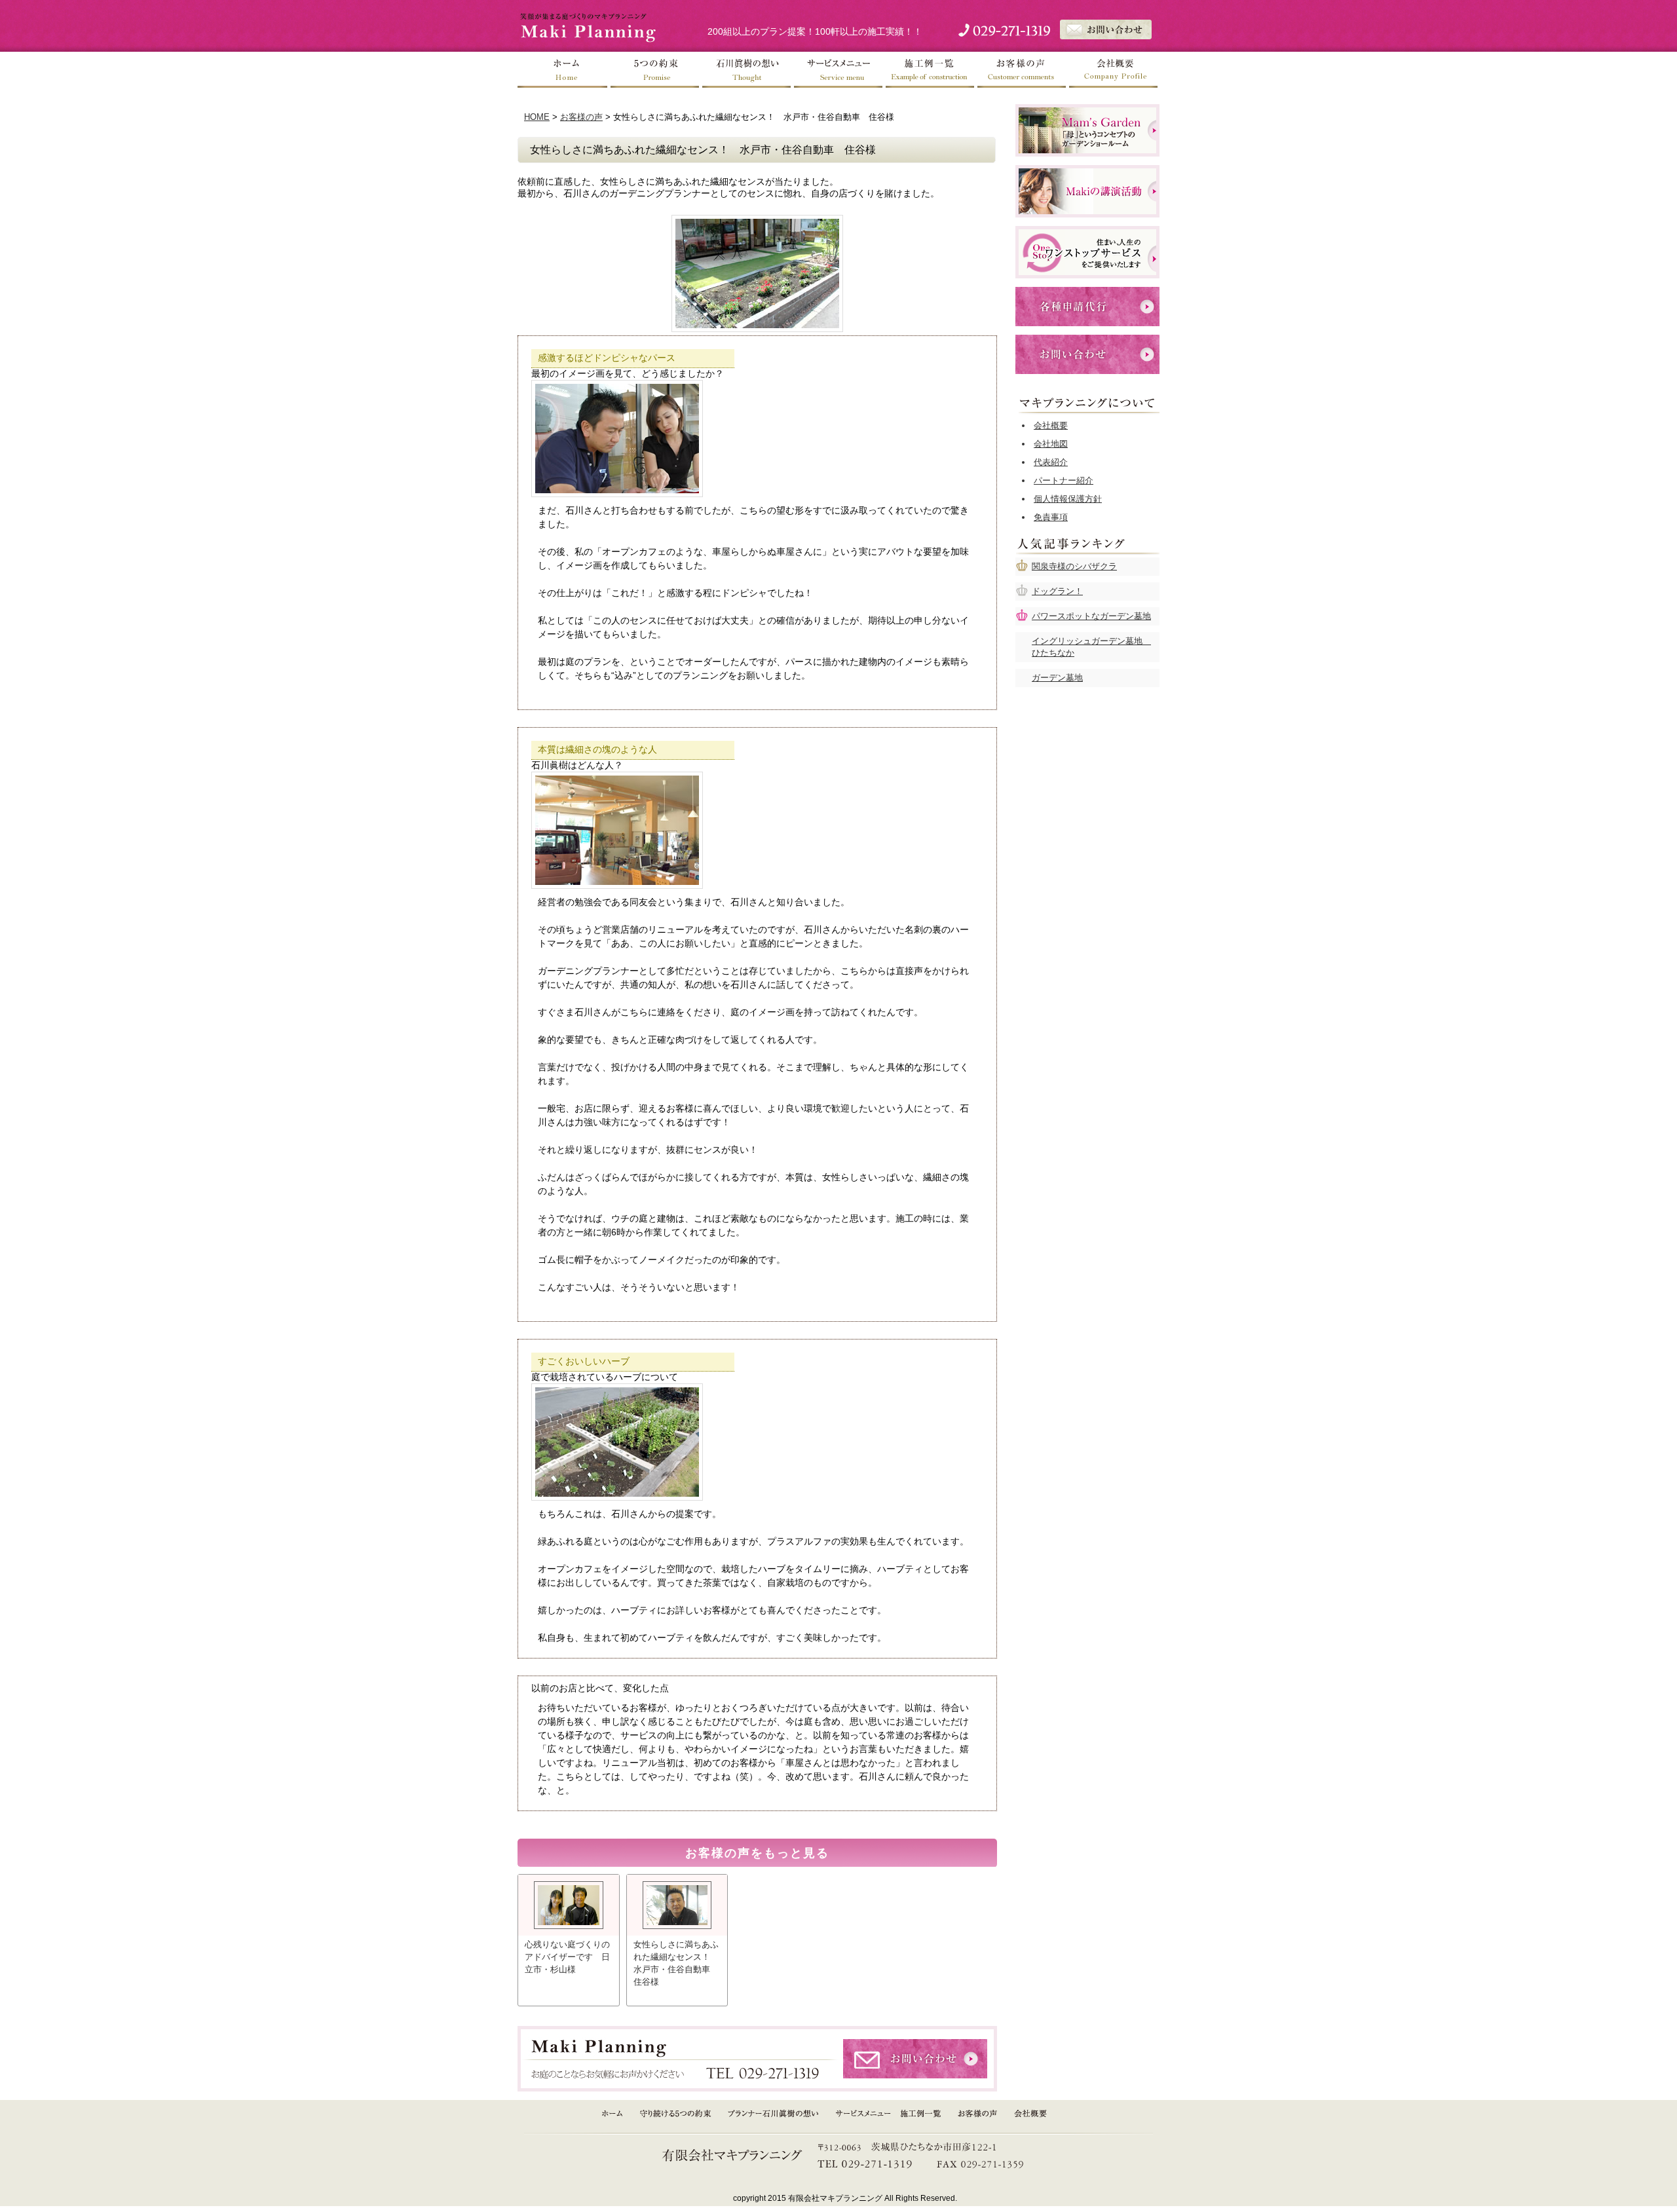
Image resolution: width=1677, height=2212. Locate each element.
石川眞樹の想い (747, 70)
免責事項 (1051, 517)
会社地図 (1051, 444)
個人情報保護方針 (1068, 499)
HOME (537, 117)
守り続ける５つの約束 (675, 2114)
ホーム (563, 70)
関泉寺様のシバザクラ (1074, 566)
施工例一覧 (930, 70)
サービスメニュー (838, 70)
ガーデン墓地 (1057, 678)
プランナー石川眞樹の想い (774, 2114)
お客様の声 (1022, 70)
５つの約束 (655, 70)
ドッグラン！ (1057, 591)
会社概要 (1114, 70)
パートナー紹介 (1064, 480)
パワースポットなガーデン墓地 (1091, 616)
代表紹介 (1051, 462)
